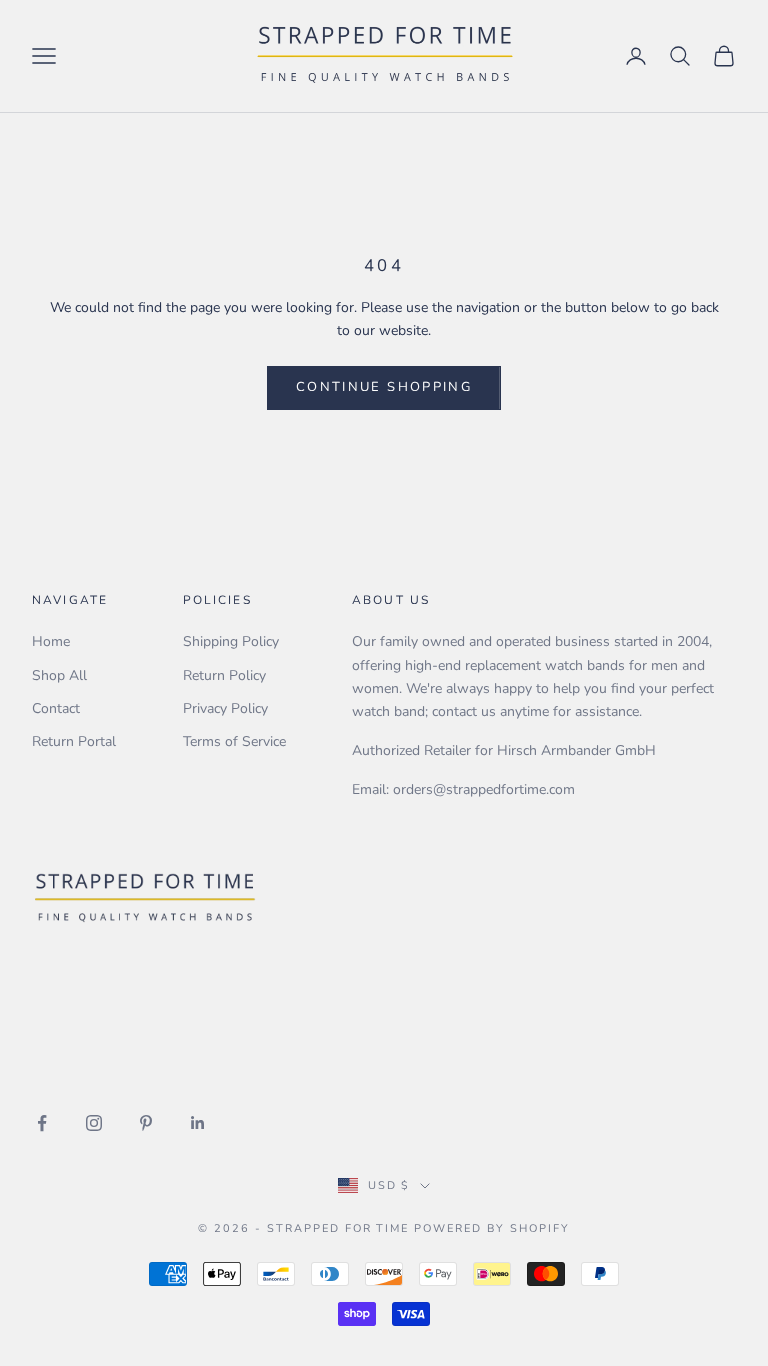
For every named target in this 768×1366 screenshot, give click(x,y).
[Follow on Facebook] (42, 1123)
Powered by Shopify (492, 1228)
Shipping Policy (231, 641)
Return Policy (224, 675)
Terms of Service (234, 741)
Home (51, 641)
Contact (56, 708)
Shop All (59, 675)
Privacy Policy (225, 708)
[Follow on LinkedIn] (198, 1123)
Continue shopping (384, 387)
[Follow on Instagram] (94, 1123)
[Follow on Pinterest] (146, 1123)
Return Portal (74, 741)
